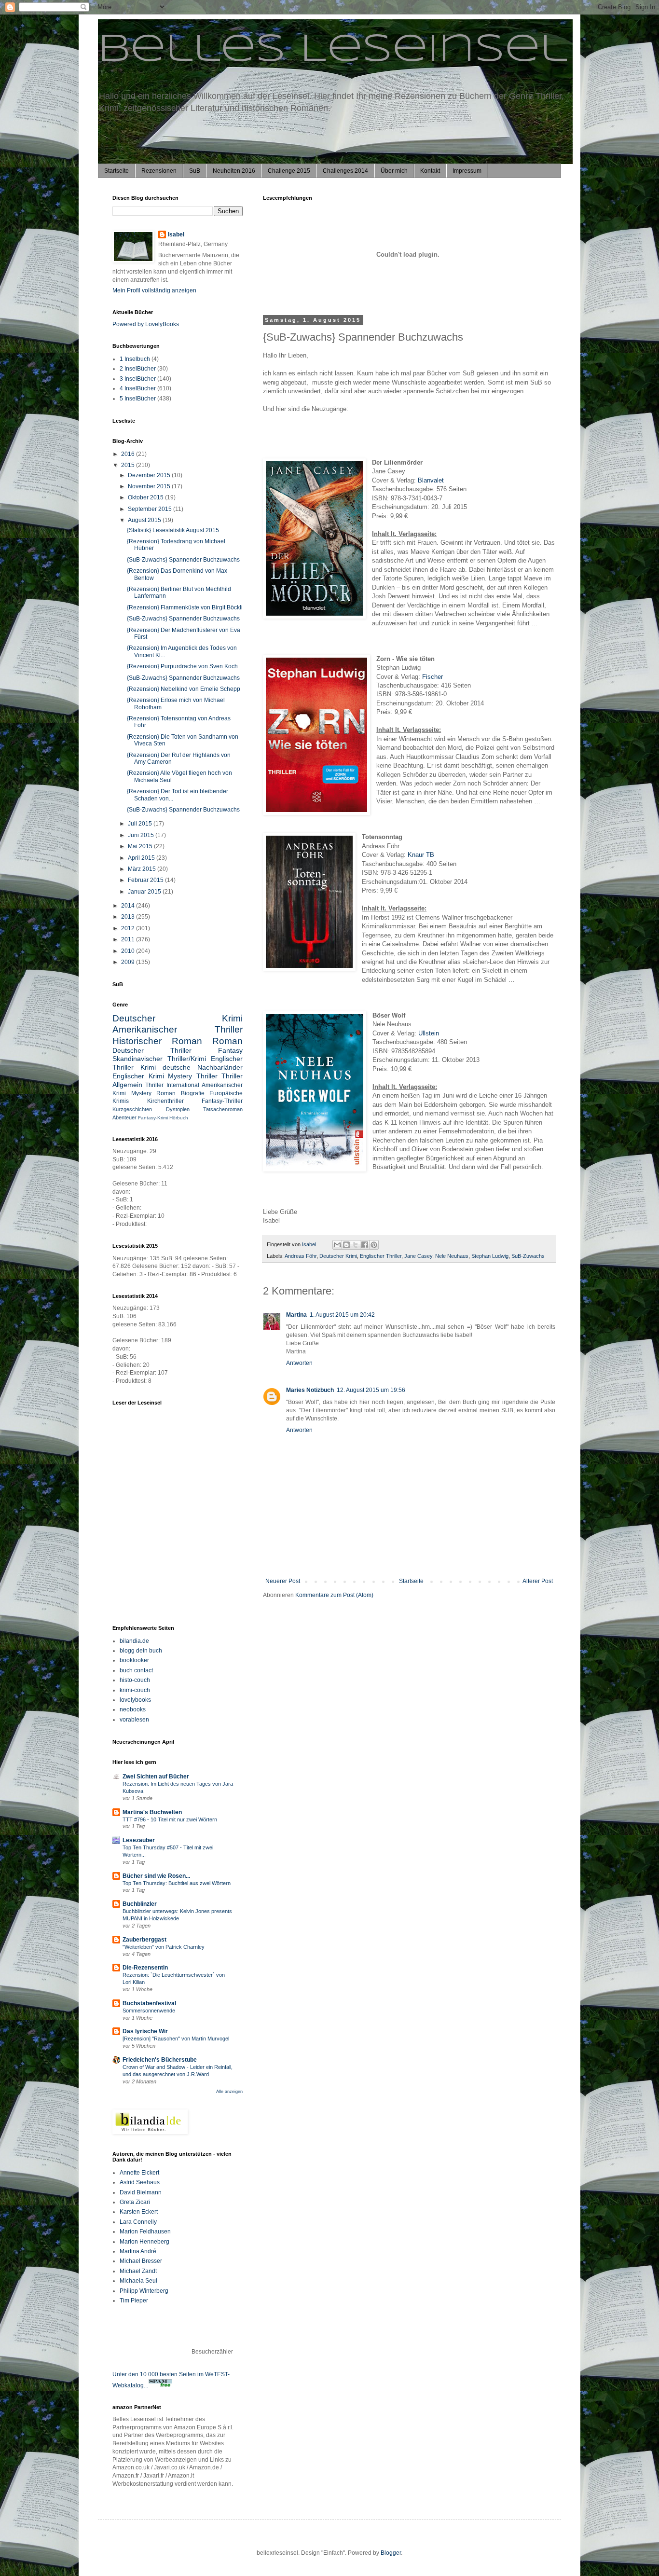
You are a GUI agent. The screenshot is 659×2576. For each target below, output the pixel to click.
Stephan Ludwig (490, 1256)
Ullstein (429, 1033)
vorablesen (134, 1720)
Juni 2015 (142, 835)
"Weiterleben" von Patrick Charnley (164, 1947)
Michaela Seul (138, 2281)
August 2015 (145, 520)
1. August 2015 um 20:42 (342, 1315)
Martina (296, 1315)
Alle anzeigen (229, 2092)
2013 (129, 917)
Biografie (193, 1093)
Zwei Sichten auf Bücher (156, 1777)
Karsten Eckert (139, 2212)
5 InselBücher (138, 399)
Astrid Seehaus (140, 2182)
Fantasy (230, 1050)
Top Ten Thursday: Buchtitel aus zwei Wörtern (177, 1883)
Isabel (176, 234)
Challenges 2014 (345, 171)
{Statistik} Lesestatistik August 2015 (173, 530)
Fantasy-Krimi (153, 1118)
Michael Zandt (138, 2271)
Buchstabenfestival (149, 2003)
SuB (195, 171)
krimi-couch (135, 1690)
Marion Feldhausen (145, 2232)
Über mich (394, 171)
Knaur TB (421, 855)
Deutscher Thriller (152, 1050)
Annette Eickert (139, 2173)
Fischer (432, 677)
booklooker (134, 1660)
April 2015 (142, 858)
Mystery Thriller (193, 1076)
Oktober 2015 (146, 497)
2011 (129, 939)
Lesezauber (139, 1840)
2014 (129, 906)
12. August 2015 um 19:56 (371, 1390)
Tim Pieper (134, 2300)
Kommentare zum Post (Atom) (334, 1595)
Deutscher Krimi (338, 1256)
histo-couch (135, 1680)
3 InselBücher (138, 379)
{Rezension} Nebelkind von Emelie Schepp (184, 689)
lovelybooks (135, 1700)
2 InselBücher (138, 369)
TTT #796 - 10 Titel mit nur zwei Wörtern (170, 1819)
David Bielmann (141, 2192)
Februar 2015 (146, 880)
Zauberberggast (144, 1940)
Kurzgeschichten (132, 1109)
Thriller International (172, 1085)
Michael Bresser (141, 2261)
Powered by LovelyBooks (146, 324)
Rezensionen (159, 171)
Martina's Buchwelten (152, 1812)
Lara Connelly (138, 2222)
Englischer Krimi (138, 1076)
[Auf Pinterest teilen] (374, 1245)
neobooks (133, 1709)
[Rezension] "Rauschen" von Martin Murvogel (176, 2039)
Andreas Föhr (301, 1256)
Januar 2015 (145, 892)
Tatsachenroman (223, 1109)
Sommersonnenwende (149, 2011)
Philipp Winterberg (144, 2291)
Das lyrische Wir (145, 2031)
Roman (227, 1041)
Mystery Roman (154, 1093)
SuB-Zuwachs (528, 1256)
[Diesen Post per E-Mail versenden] (337, 1245)
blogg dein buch (141, 1651)
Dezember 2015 (150, 475)
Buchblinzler (140, 1904)
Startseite (117, 171)
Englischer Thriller (381, 1256)
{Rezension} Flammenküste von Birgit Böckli (185, 607)
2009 (129, 962)
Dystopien (178, 1109)
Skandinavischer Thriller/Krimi (159, 1059)
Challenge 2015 (289, 171)
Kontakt (430, 171)
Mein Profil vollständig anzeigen (154, 290)
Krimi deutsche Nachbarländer (192, 1067)
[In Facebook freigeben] (365, 1245)
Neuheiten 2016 (234, 171)
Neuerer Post (283, 1581)
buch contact (136, 1670)
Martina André (138, 2251)
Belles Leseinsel (333, 50)
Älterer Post (538, 1581)
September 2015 (151, 509)
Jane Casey (418, 1256)
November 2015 (150, 486)
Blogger (391, 2553)
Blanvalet (431, 480)
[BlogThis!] (346, 1245)
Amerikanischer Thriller (178, 1029)
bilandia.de (134, 1641)
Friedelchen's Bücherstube (160, 2060)
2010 (129, 951)
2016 (129, 454)
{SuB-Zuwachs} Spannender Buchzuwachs (183, 560)
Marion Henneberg (144, 2242)
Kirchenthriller (165, 1101)
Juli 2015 (141, 824)
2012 (129, 928)
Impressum (467, 171)
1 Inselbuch (135, 359)
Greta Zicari (135, 2202)
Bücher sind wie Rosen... (156, 1876)
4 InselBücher (138, 388)
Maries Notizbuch (310, 1390)
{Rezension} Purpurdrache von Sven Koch (182, 666)
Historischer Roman (157, 1041)
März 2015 (143, 869)
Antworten (299, 1363)
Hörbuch (179, 1118)
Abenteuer (124, 1117)
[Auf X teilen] (356, 1245)
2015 (129, 465)
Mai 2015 (141, 846)
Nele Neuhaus (452, 1256)
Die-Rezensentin (145, 1968)
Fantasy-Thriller (222, 1101)
